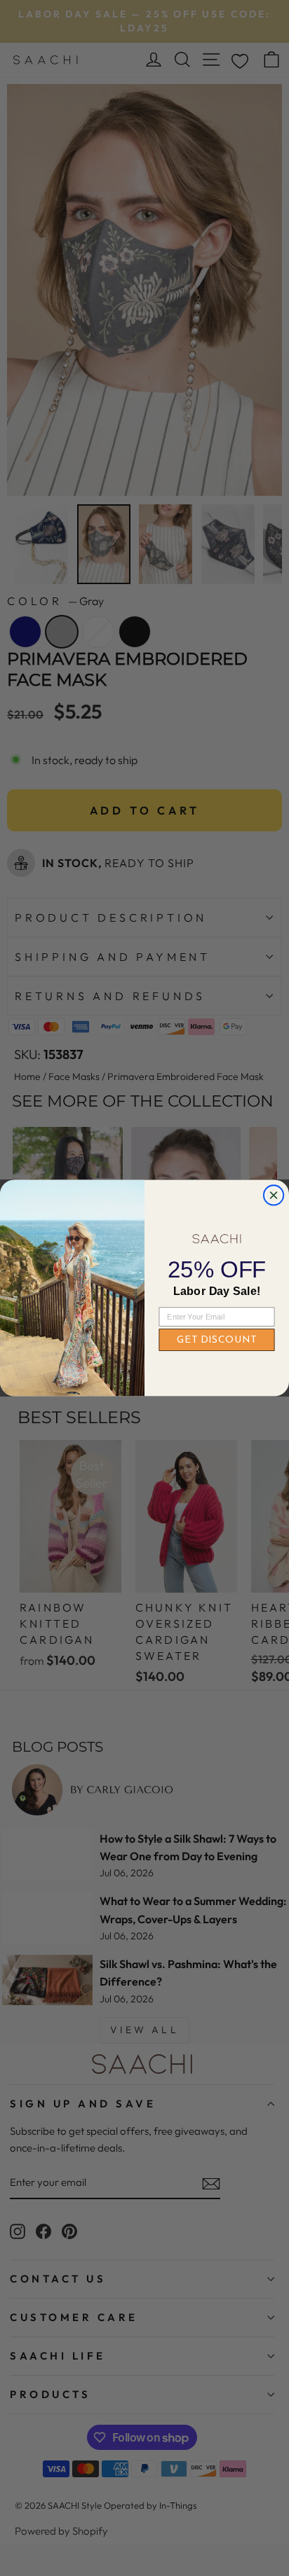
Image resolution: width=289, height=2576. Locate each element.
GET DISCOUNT (217, 1341)
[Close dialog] (274, 1195)
